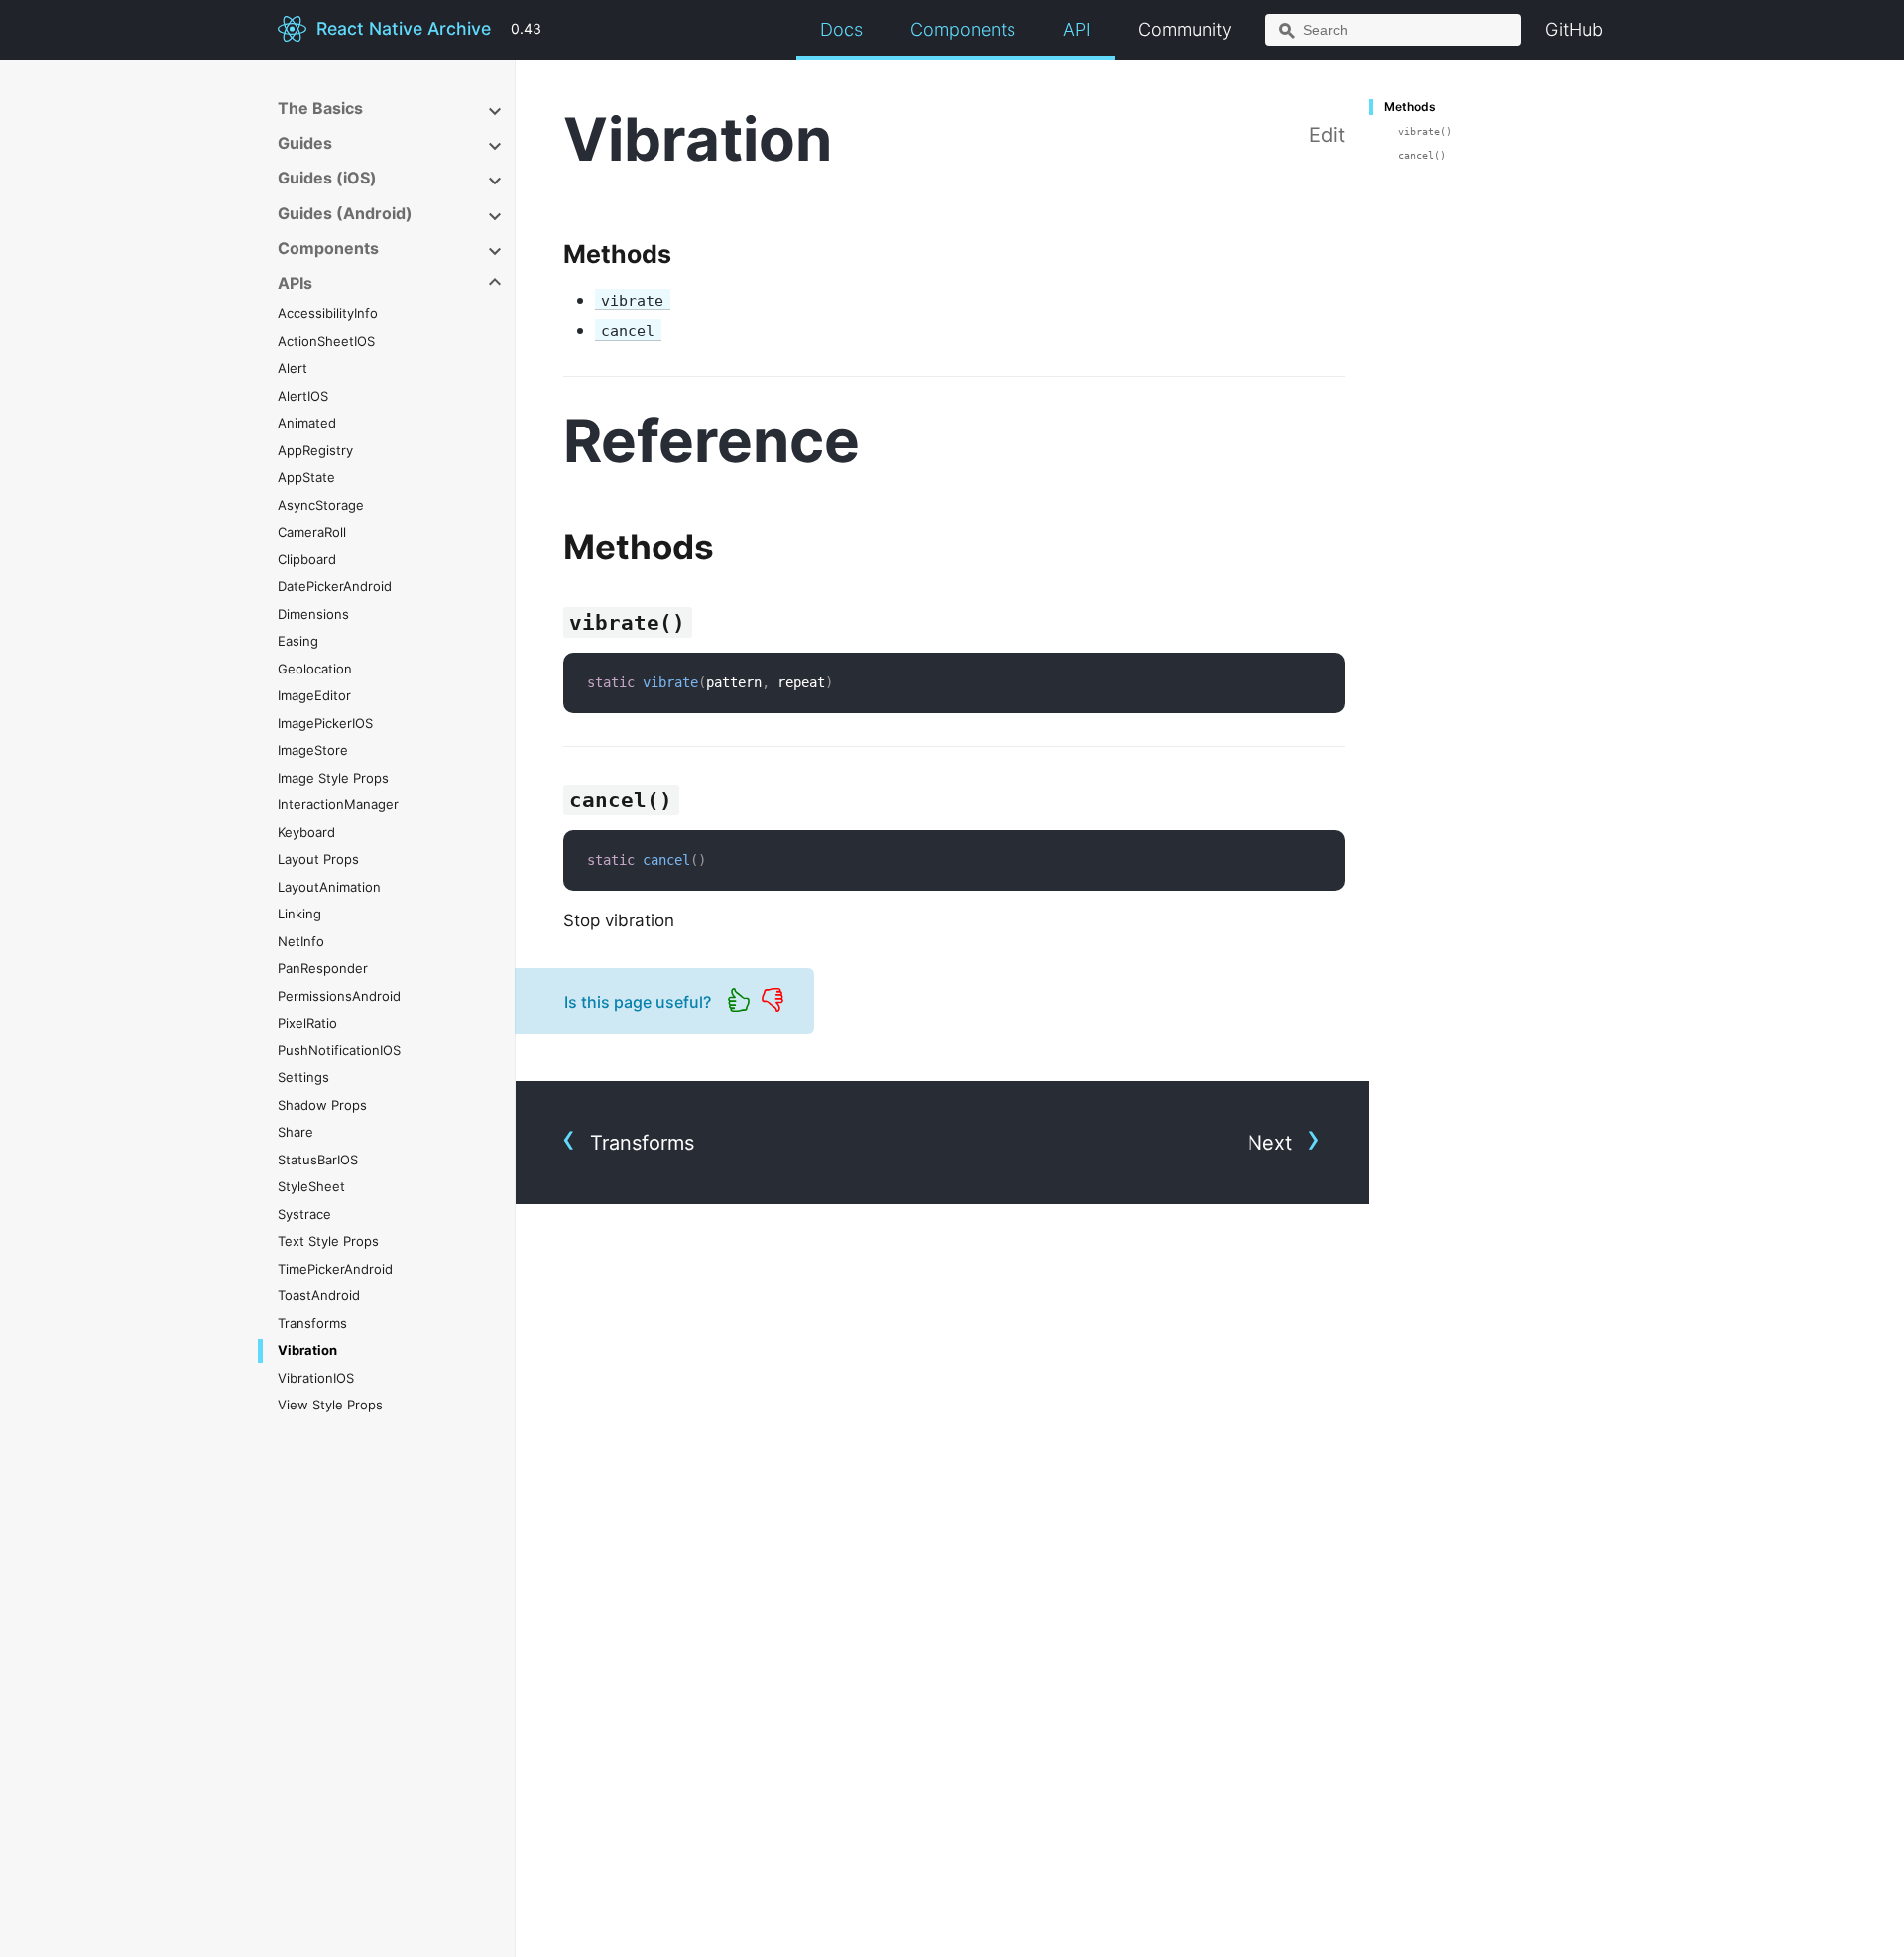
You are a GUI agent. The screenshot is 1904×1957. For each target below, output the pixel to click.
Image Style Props (333, 778)
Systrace (304, 1214)
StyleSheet (311, 1186)
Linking (299, 914)
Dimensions (313, 614)
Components (963, 29)
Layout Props (318, 859)
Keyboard (306, 832)
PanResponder (323, 968)
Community (1185, 29)
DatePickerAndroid (335, 586)
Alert (293, 368)
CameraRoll (312, 532)
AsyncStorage (321, 505)
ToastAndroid (319, 1295)
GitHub (1574, 29)
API (1077, 29)
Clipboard (307, 559)
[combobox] (1393, 30)
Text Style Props (328, 1241)
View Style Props (330, 1405)
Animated (307, 423)
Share (296, 1132)
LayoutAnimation (329, 887)
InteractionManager (338, 804)
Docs (841, 29)
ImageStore (313, 750)
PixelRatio (307, 1023)
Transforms (312, 1323)
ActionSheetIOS (326, 341)
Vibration (307, 1350)
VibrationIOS (316, 1378)
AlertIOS (303, 396)
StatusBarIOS (318, 1160)
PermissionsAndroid (339, 996)
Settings (303, 1077)
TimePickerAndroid (335, 1269)
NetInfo (301, 941)
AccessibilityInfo (328, 313)
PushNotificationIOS (339, 1050)
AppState (306, 477)
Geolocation (315, 669)
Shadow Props (322, 1105)
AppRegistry (315, 450)
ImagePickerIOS (325, 723)
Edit (1327, 135)
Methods (1410, 107)
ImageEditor (314, 695)
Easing (298, 641)
